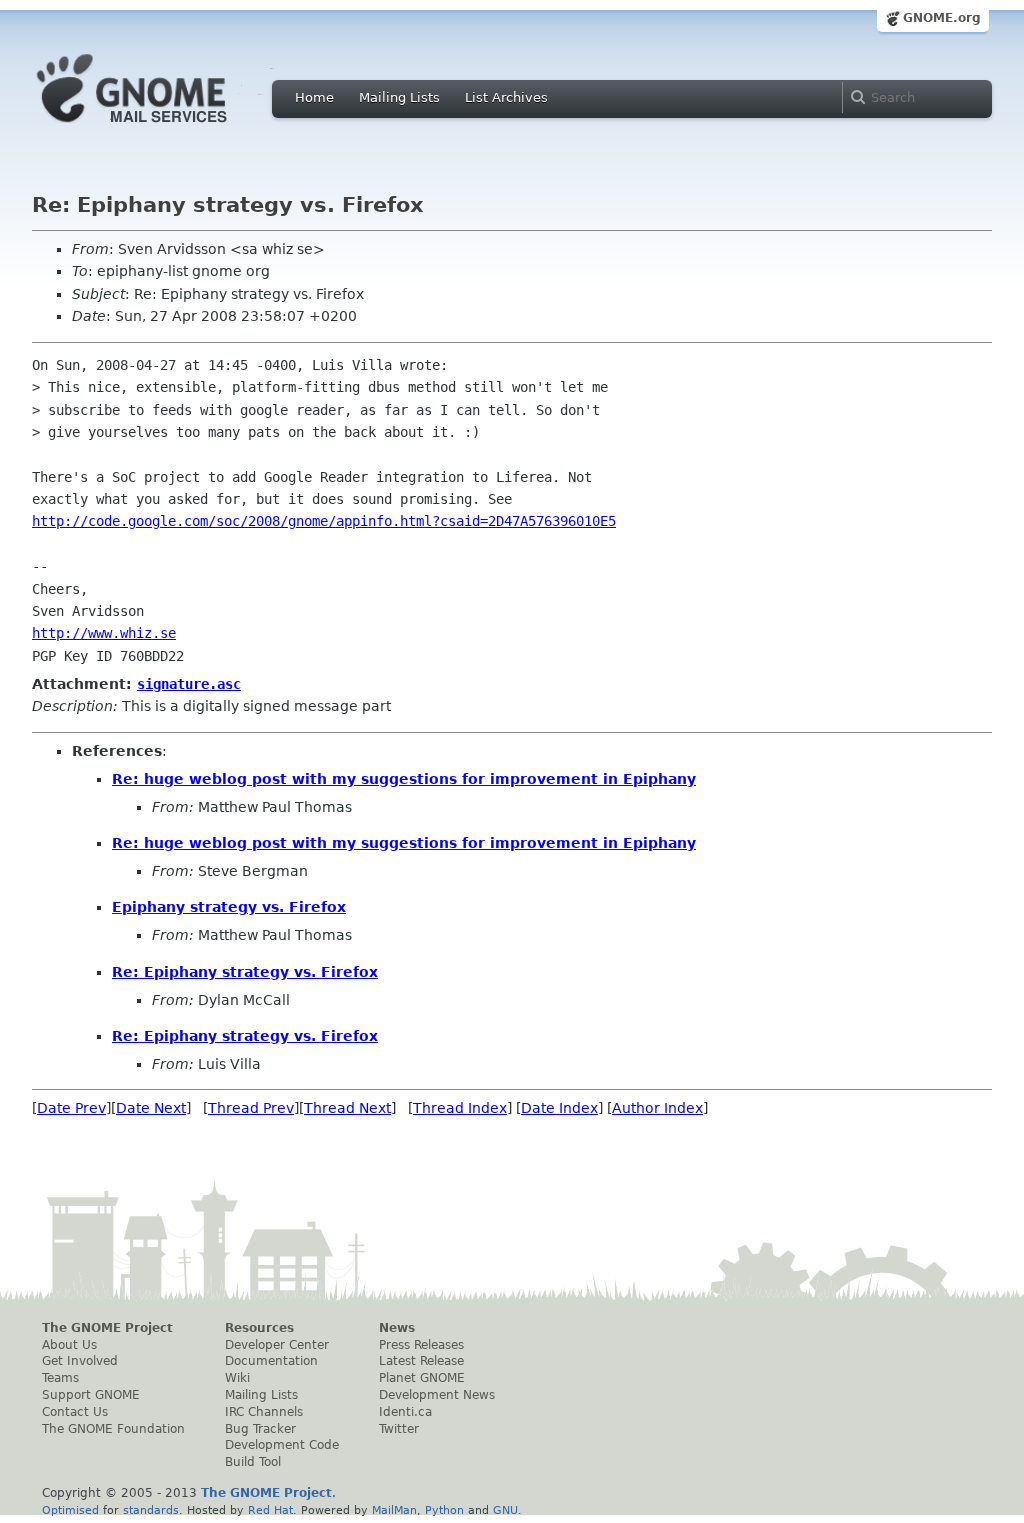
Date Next (151, 1108)
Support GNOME (91, 1395)
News (397, 1328)
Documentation (271, 1361)
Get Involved (80, 1361)
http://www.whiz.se (104, 633)
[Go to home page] (162, 128)
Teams (60, 1378)
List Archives (506, 97)
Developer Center (277, 1345)
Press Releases (421, 1345)
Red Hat (270, 1510)
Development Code (282, 1445)
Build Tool (253, 1462)
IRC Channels (264, 1412)
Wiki (237, 1378)
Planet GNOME (422, 1378)
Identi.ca (405, 1412)
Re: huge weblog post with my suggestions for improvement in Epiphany (404, 779)
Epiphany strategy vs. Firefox (229, 907)
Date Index (559, 1108)
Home (314, 97)
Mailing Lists (399, 97)
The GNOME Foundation (113, 1429)
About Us (69, 1345)
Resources (259, 1328)
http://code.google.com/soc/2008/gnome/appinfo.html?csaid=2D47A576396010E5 (324, 521)
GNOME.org (942, 18)
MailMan (394, 1510)
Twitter (399, 1429)
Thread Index (460, 1108)
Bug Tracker (260, 1429)
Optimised (70, 1510)
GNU (505, 1510)
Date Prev (71, 1108)
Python (444, 1510)
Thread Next (347, 1108)
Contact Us (75, 1412)
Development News (437, 1395)
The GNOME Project (107, 1328)
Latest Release (421, 1361)
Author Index (657, 1108)
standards (151, 1510)
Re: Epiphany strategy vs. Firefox (245, 972)
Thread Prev (251, 1108)
